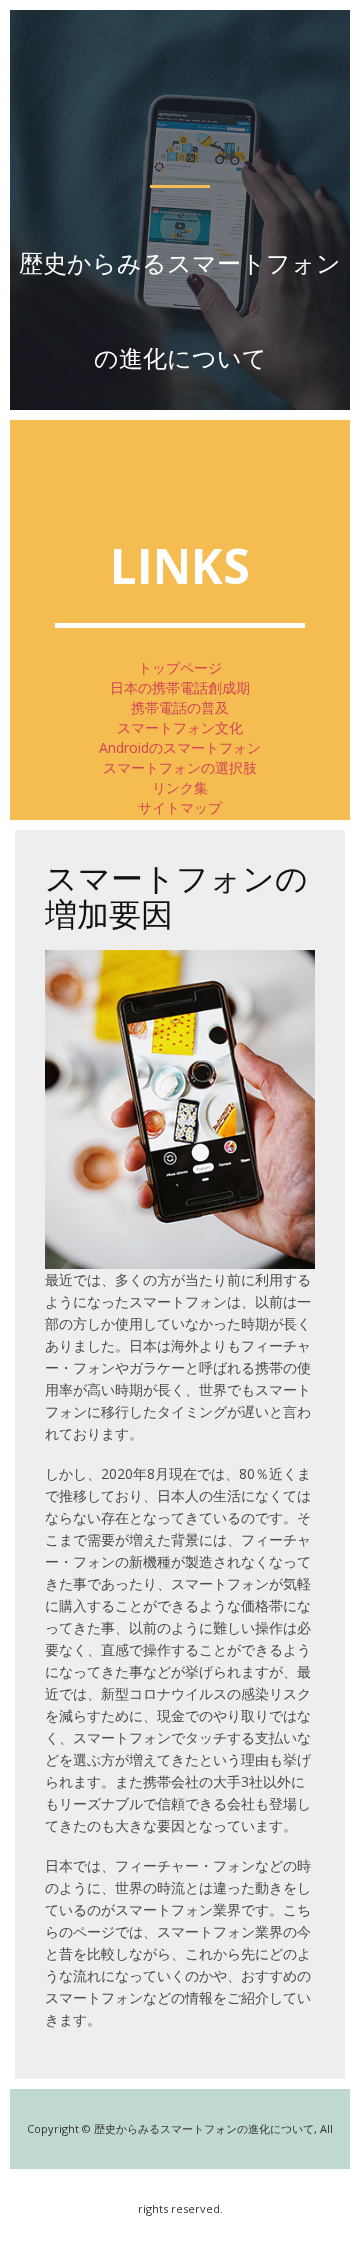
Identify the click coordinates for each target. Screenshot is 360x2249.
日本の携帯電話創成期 (180, 687)
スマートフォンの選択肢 (180, 767)
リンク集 (180, 787)
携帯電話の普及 (180, 707)
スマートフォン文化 (180, 727)
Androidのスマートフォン (180, 747)
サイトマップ (180, 807)
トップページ (180, 667)
